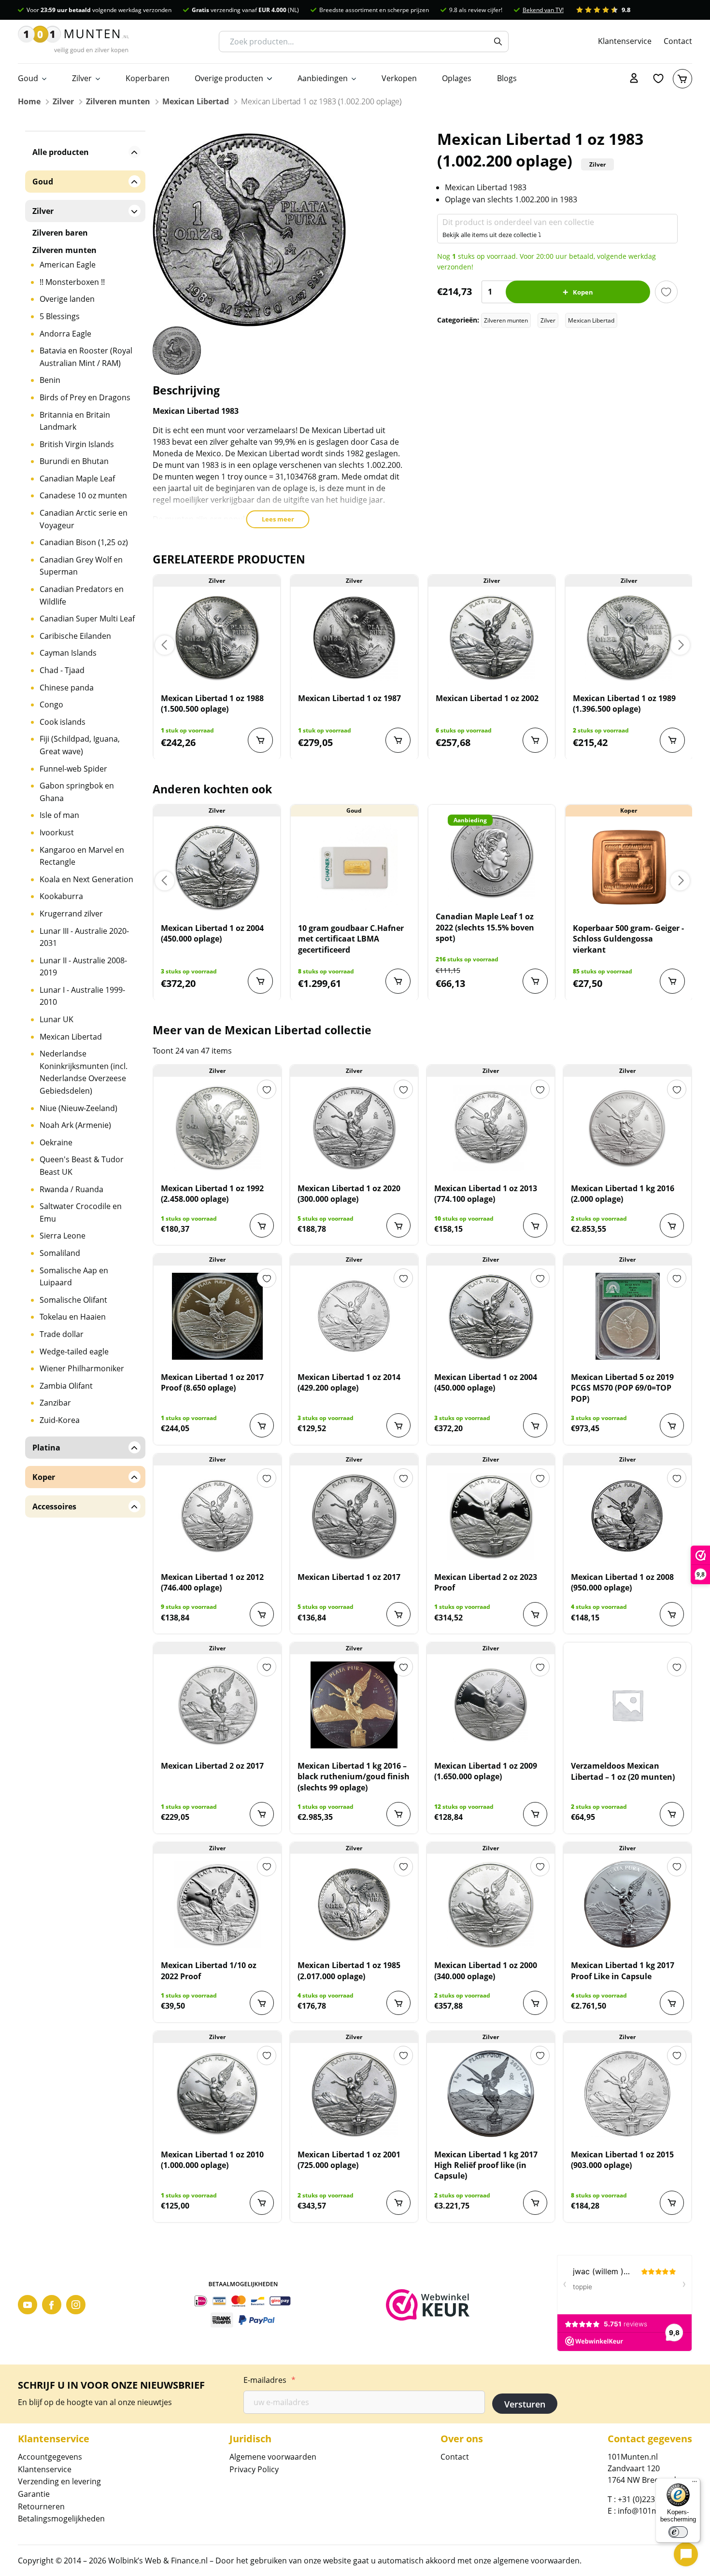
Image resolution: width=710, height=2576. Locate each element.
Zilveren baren (60, 233)
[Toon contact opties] (686, 2554)
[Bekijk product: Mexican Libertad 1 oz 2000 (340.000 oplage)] (491, 1904)
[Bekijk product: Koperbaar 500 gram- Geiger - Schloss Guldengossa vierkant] (629, 867)
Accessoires (54, 1506)
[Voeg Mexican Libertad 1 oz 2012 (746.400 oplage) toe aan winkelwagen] (262, 1614)
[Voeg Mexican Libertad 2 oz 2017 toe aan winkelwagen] (262, 1814)
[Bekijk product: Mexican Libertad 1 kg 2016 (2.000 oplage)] (627, 1127)
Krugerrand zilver (71, 914)
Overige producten (229, 78)
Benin (50, 380)
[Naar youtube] (28, 2305)
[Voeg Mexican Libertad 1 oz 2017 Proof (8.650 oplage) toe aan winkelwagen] (262, 1425)
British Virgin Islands (77, 444)
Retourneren (41, 2506)
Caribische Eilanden (75, 636)
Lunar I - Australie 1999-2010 (82, 996)
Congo (51, 704)
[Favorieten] (658, 79)
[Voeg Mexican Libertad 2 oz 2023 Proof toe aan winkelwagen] (535, 1614)
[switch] (678, 2532)
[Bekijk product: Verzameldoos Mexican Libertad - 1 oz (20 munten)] (627, 1705)
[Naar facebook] (52, 2305)
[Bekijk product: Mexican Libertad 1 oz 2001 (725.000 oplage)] (354, 2094)
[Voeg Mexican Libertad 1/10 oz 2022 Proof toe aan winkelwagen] (262, 2003)
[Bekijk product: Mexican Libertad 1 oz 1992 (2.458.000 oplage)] (217, 1127)
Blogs (507, 78)
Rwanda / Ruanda (71, 1189)
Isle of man (59, 815)
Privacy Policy (254, 2469)
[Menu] (695, 2484)
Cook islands (63, 722)
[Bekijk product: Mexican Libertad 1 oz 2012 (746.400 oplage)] (217, 1516)
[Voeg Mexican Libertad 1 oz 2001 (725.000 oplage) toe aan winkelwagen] (398, 2203)
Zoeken (498, 42)
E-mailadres (270, 2380)
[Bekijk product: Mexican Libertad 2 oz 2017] (217, 1705)
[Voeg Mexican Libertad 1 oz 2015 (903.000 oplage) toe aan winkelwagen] (672, 2203)
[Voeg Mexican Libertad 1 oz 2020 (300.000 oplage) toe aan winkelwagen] (398, 1225)
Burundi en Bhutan (74, 461)
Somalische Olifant (73, 1300)
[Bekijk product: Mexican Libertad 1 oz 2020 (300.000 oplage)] (354, 1127)
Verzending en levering (59, 2481)
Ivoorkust (57, 832)
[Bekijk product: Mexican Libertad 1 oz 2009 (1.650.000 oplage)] (491, 1705)
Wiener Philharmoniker (82, 1368)
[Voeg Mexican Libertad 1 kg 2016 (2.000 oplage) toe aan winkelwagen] (672, 1225)
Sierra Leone (63, 1236)
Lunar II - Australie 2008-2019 (83, 967)
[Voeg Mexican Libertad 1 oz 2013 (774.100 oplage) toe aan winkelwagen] (535, 1225)
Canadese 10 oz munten (83, 495)
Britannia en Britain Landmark (75, 421)
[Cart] (682, 79)
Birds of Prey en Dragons (85, 397)
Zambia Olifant (66, 1386)
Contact (678, 41)
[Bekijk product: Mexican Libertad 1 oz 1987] (354, 637)
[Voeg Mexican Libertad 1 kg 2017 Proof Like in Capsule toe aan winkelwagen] (672, 2003)
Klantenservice (625, 41)
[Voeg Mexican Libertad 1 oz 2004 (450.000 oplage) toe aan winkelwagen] (260, 981)
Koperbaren (148, 78)
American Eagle (68, 265)
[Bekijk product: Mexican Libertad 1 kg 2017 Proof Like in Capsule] (627, 1904)
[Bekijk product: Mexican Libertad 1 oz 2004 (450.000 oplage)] (217, 867)
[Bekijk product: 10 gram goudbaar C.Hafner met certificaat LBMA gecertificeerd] (354, 867)
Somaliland (60, 1253)
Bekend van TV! (543, 10)
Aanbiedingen (323, 78)
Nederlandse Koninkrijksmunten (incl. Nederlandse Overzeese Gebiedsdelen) (84, 1072)
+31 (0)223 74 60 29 (652, 2499)
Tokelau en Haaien (73, 1317)
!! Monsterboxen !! (72, 282)
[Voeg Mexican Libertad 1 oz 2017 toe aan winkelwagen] (398, 1614)
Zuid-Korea (60, 1420)
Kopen (583, 292)
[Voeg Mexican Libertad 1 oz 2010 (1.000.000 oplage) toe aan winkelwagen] (262, 2203)
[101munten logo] (73, 42)
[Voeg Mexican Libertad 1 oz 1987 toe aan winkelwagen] (398, 740)
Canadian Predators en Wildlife (82, 595)
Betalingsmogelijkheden (61, 2519)
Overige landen (67, 299)
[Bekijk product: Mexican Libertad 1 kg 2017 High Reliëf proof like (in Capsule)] (491, 2094)
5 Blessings (60, 316)
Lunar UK (57, 1019)
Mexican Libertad (196, 101)
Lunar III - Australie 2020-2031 (84, 937)
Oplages (457, 78)
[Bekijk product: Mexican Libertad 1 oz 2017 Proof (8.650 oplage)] (217, 1316)
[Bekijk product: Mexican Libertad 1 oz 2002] (492, 637)
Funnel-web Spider (73, 769)
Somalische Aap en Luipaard (74, 1277)
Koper (44, 1477)
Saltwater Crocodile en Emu (81, 1212)
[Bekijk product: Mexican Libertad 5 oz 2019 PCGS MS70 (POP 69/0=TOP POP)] (627, 1316)
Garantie (34, 2494)
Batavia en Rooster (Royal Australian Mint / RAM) (86, 357)
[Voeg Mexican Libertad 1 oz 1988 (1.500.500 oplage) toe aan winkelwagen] (260, 740)
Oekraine (56, 1142)
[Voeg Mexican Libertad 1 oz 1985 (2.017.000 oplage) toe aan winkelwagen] (398, 2003)
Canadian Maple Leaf (77, 479)
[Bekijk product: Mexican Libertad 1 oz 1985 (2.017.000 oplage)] (354, 1904)
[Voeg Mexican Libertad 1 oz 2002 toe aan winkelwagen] (535, 740)
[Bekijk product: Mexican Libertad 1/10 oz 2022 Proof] (217, 1904)
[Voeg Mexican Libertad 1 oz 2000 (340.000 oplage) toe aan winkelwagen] (535, 2003)
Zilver (82, 78)
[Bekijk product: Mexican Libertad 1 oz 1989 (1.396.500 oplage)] (629, 637)
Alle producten (61, 152)
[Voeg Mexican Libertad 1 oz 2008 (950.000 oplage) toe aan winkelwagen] (672, 1614)
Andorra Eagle (65, 334)
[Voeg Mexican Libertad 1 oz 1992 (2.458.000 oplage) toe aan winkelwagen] (262, 1225)
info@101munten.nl (653, 2511)
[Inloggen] (634, 79)
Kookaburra (61, 896)
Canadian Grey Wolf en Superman (81, 566)
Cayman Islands (68, 653)
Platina (46, 1448)
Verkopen (399, 78)
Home (29, 101)
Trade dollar (62, 1334)
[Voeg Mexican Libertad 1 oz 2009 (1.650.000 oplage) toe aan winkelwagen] (535, 1814)
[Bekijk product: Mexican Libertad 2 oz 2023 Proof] (491, 1516)
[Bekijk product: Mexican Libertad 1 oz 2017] (354, 1516)
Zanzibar (55, 1403)
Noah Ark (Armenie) (75, 1125)
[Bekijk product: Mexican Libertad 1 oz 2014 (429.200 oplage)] (354, 1316)
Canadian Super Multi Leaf (87, 619)
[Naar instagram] (76, 2305)
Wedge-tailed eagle (74, 1351)
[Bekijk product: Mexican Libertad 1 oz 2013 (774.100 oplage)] (491, 1127)
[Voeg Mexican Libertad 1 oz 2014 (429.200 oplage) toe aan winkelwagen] (398, 1425)
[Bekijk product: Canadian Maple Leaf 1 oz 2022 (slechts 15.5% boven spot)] (492, 856)
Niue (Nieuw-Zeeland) (78, 1108)
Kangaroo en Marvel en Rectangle (82, 856)
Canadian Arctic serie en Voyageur (84, 519)
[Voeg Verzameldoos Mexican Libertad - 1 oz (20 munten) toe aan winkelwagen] (672, 1814)
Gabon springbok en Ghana (77, 792)
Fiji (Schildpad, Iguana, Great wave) (80, 745)
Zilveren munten (118, 101)
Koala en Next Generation (86, 879)
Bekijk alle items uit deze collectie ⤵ (492, 235)
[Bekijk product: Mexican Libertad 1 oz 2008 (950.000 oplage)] (627, 1516)
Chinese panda (67, 688)
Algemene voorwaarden (273, 2457)
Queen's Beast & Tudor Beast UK (82, 1166)
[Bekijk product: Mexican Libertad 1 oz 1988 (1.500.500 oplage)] (217, 637)
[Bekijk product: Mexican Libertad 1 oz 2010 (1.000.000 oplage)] (217, 2094)
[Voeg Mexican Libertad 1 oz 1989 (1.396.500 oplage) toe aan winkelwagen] (672, 740)
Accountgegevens (50, 2457)
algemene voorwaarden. (537, 2561)
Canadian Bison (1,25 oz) (84, 542)
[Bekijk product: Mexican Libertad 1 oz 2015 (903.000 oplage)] (627, 2094)
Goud (28, 78)
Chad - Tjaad (62, 670)
